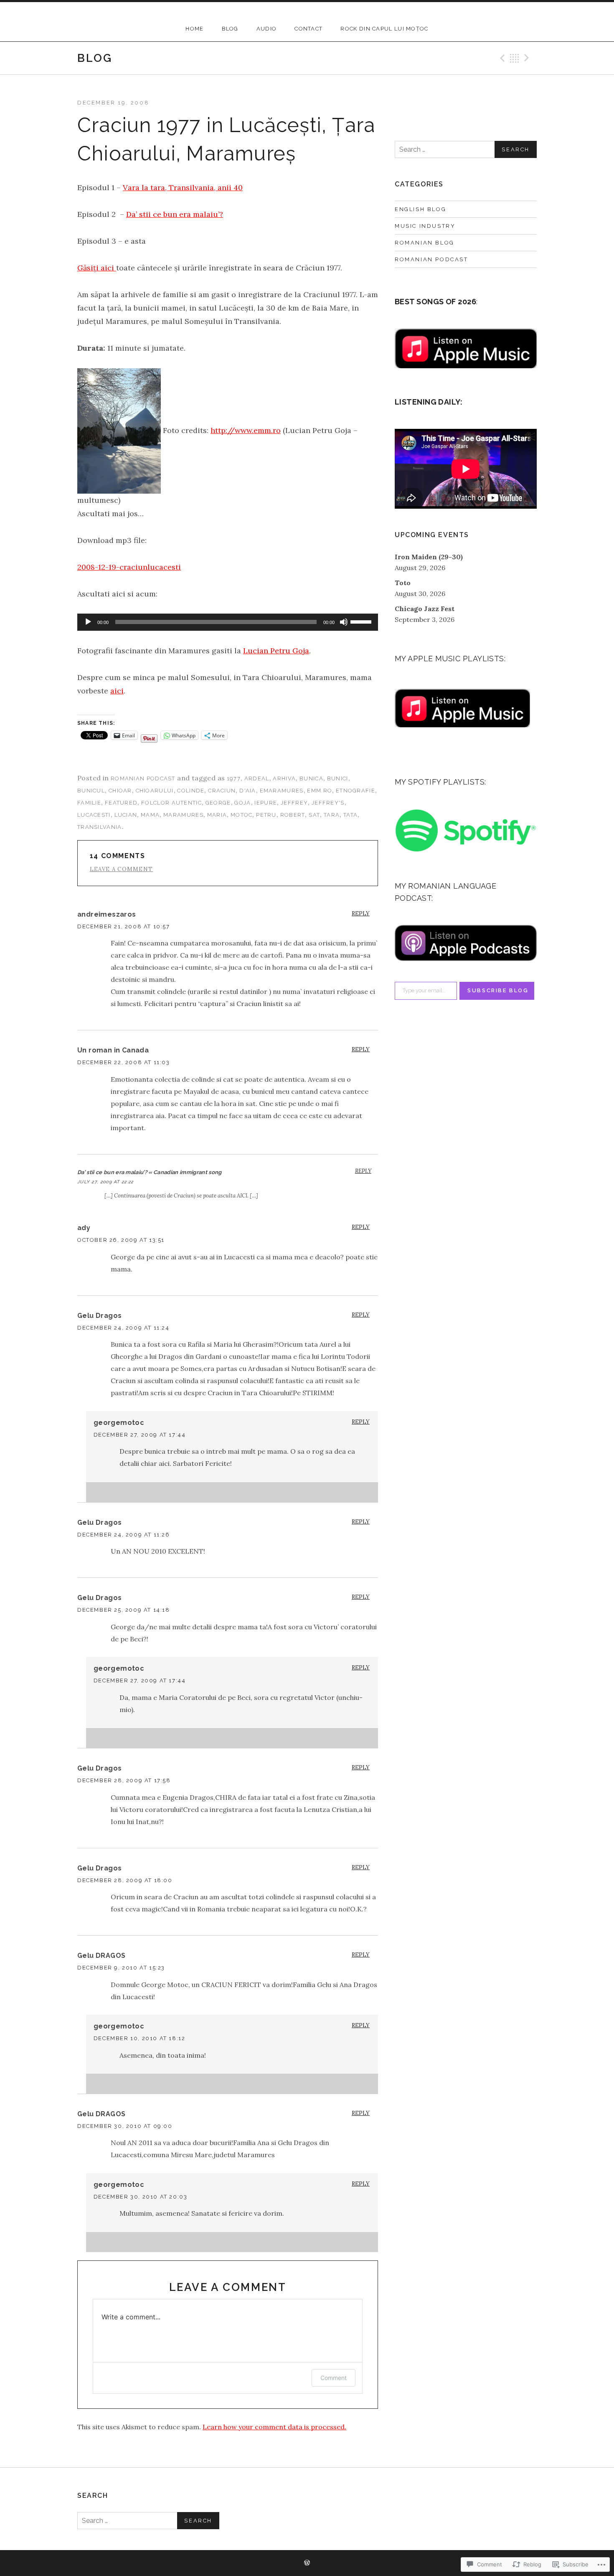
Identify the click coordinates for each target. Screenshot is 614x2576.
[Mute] (344, 622)
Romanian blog (425, 243)
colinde (191, 791)
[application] (228, 622)
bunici (338, 778)
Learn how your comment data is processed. (274, 2427)
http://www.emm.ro (246, 430)
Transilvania (100, 827)
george (218, 803)
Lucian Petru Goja (276, 651)
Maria (217, 815)
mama (150, 815)
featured (121, 803)
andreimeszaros (107, 914)
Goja (242, 803)
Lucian (126, 815)
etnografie (355, 791)
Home (194, 29)
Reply (361, 913)
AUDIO (267, 29)
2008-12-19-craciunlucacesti (129, 567)
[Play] (88, 622)
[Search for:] (466, 149)
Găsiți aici (97, 268)
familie (89, 803)
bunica (311, 778)
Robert (293, 815)
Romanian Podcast (143, 778)
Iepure (266, 803)
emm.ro (320, 791)
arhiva (284, 778)
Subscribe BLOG (498, 990)
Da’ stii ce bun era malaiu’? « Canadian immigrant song (150, 1172)
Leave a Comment (122, 869)
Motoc (242, 815)
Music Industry (425, 226)
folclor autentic (171, 803)
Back (515, 58)
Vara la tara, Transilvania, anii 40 (183, 187)
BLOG (230, 29)
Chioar (120, 791)
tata (350, 815)
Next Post (528, 58)
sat (314, 815)
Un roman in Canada (113, 1050)
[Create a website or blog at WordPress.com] (307, 2563)
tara (332, 815)
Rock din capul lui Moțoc (384, 29)
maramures (183, 815)
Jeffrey (294, 803)
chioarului (155, 791)
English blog (420, 209)
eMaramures (282, 791)
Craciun (222, 791)
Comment (334, 2378)
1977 (234, 778)
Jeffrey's (328, 803)
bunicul (91, 791)
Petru (266, 815)
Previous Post (501, 58)
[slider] (362, 621)
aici (117, 691)
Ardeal (257, 778)
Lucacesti (94, 815)
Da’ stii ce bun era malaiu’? (175, 214)
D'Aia (248, 791)
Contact (308, 29)
